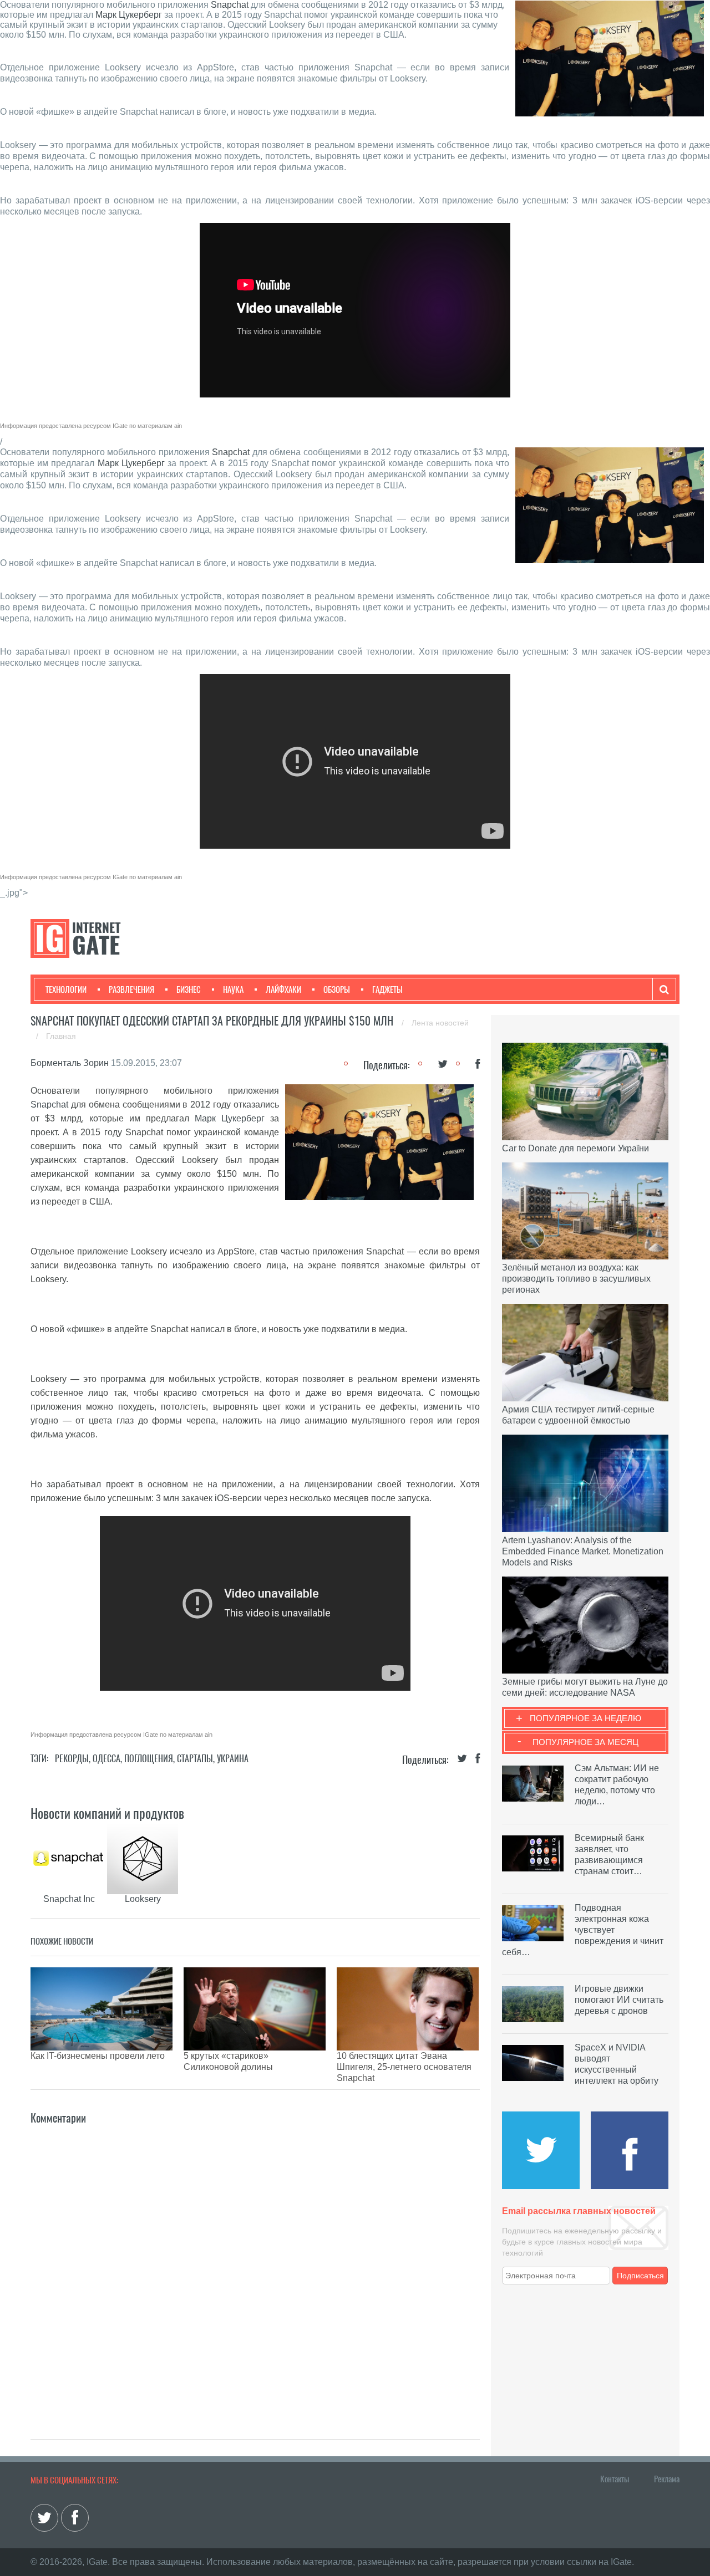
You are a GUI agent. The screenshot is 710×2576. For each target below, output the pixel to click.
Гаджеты (387, 989)
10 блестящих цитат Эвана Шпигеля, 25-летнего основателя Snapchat (404, 2067)
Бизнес (189, 989)
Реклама (667, 2479)
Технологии (66, 989)
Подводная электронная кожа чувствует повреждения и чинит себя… (583, 1930)
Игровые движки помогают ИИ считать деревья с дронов (619, 2000)
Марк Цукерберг (129, 15)
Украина (233, 1759)
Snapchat (230, 5)
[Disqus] (255, 2266)
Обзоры (337, 989)
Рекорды (72, 1759)
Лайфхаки (283, 989)
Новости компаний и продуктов (107, 1813)
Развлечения (131, 989)
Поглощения (149, 1759)
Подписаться (640, 2276)
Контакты (615, 2479)
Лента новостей (440, 1023)
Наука (233, 989)
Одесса (106, 1759)
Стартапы (195, 1759)
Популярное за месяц (585, 1742)
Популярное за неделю (585, 1718)
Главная (61, 1036)
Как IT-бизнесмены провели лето (98, 2056)
